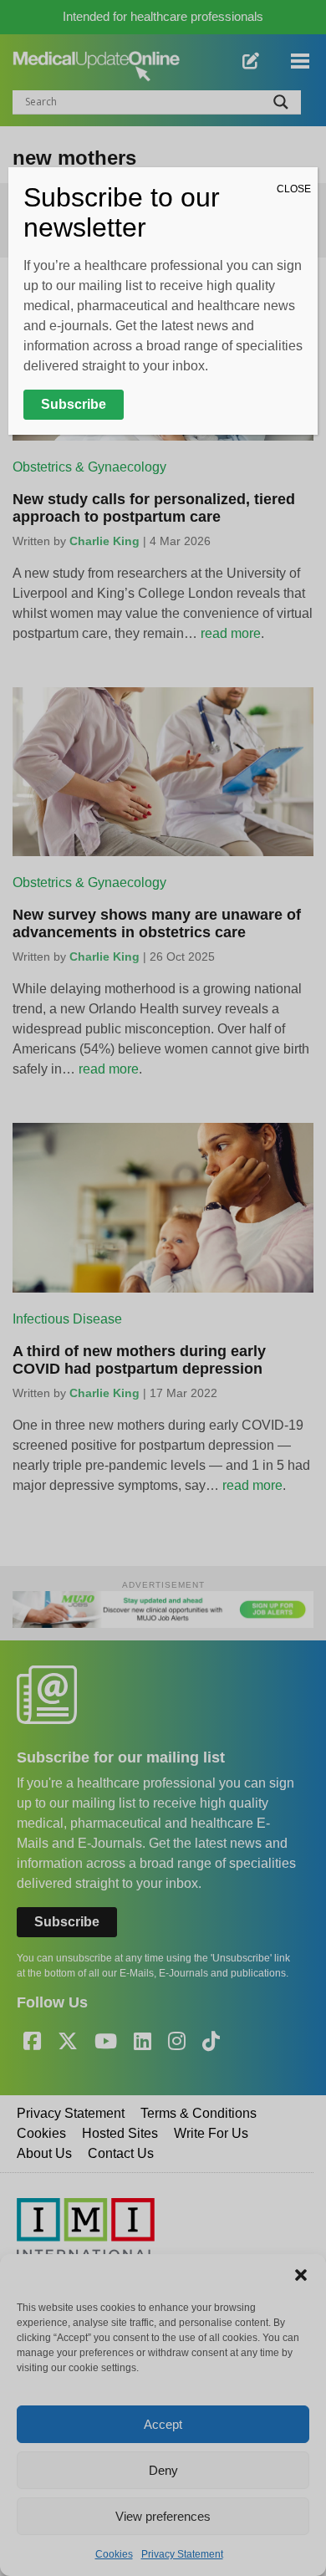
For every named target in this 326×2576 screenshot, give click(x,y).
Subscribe (74, 404)
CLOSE (294, 189)
